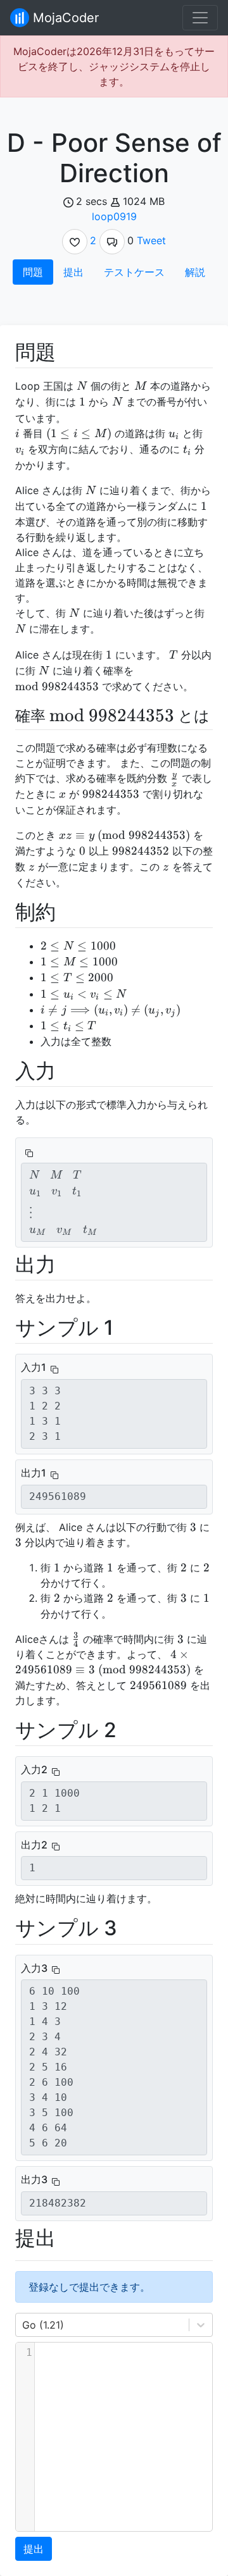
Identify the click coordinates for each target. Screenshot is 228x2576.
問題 (33, 272)
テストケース (134, 272)
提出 (73, 272)
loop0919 (114, 216)
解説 (195, 272)
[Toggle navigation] (200, 18)
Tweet (151, 240)
